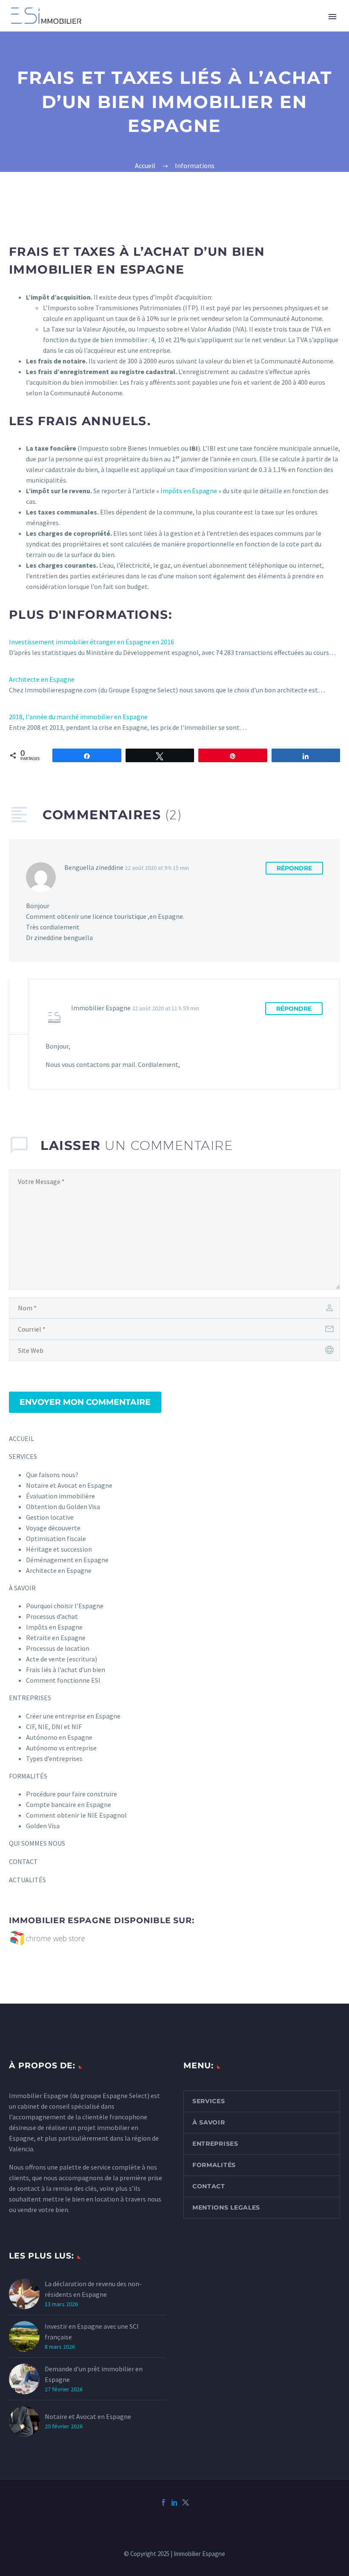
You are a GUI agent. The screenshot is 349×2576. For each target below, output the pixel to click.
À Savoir (209, 2122)
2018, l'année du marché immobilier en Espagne (78, 717)
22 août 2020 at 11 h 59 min (166, 1008)
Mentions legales (226, 2207)
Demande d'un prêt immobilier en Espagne (94, 2374)
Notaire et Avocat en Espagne (88, 2416)
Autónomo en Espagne (59, 1737)
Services (209, 2101)
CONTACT (23, 1861)
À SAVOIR (22, 1588)
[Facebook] (163, 2502)
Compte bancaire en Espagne (69, 1804)
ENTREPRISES (196, 28)
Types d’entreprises (54, 1758)
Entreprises (215, 2144)
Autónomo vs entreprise (61, 1748)
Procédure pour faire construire (72, 1794)
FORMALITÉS (253, 28)
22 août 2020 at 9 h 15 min (157, 868)
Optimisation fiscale (56, 1538)
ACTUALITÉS (27, 1880)
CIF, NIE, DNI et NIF (54, 1727)
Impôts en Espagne (189, 491)
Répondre (294, 868)
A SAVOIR (144, 28)
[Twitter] (186, 2502)
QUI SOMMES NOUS (37, 1843)
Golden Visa (43, 1826)
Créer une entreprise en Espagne (73, 1716)
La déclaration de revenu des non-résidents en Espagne (93, 2289)
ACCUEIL (21, 1438)
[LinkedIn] (174, 2502)
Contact (209, 2186)
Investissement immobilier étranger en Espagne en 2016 (92, 642)
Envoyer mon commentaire (85, 1402)
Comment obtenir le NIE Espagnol (76, 1815)
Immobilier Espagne (39, 2096)
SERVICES (99, 28)
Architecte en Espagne (42, 679)
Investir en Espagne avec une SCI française (92, 2332)
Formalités (214, 2165)
